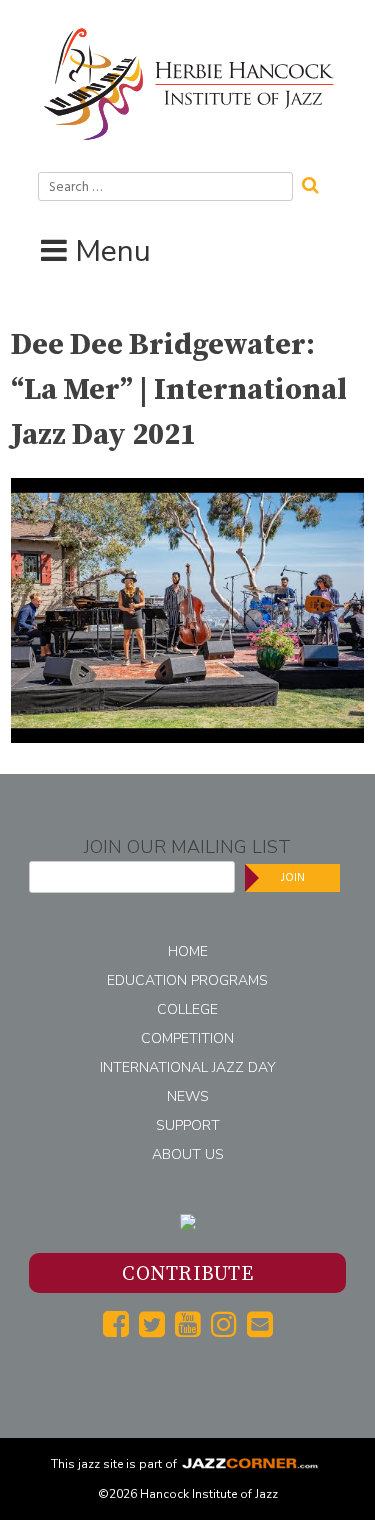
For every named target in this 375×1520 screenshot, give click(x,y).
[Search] (317, 183)
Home (188, 951)
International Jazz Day (188, 1067)
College (187, 1009)
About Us (188, 1154)
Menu (113, 251)
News (188, 1096)
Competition (187, 1038)
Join (293, 877)
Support (188, 1125)
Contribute (187, 1274)
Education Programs (187, 980)
